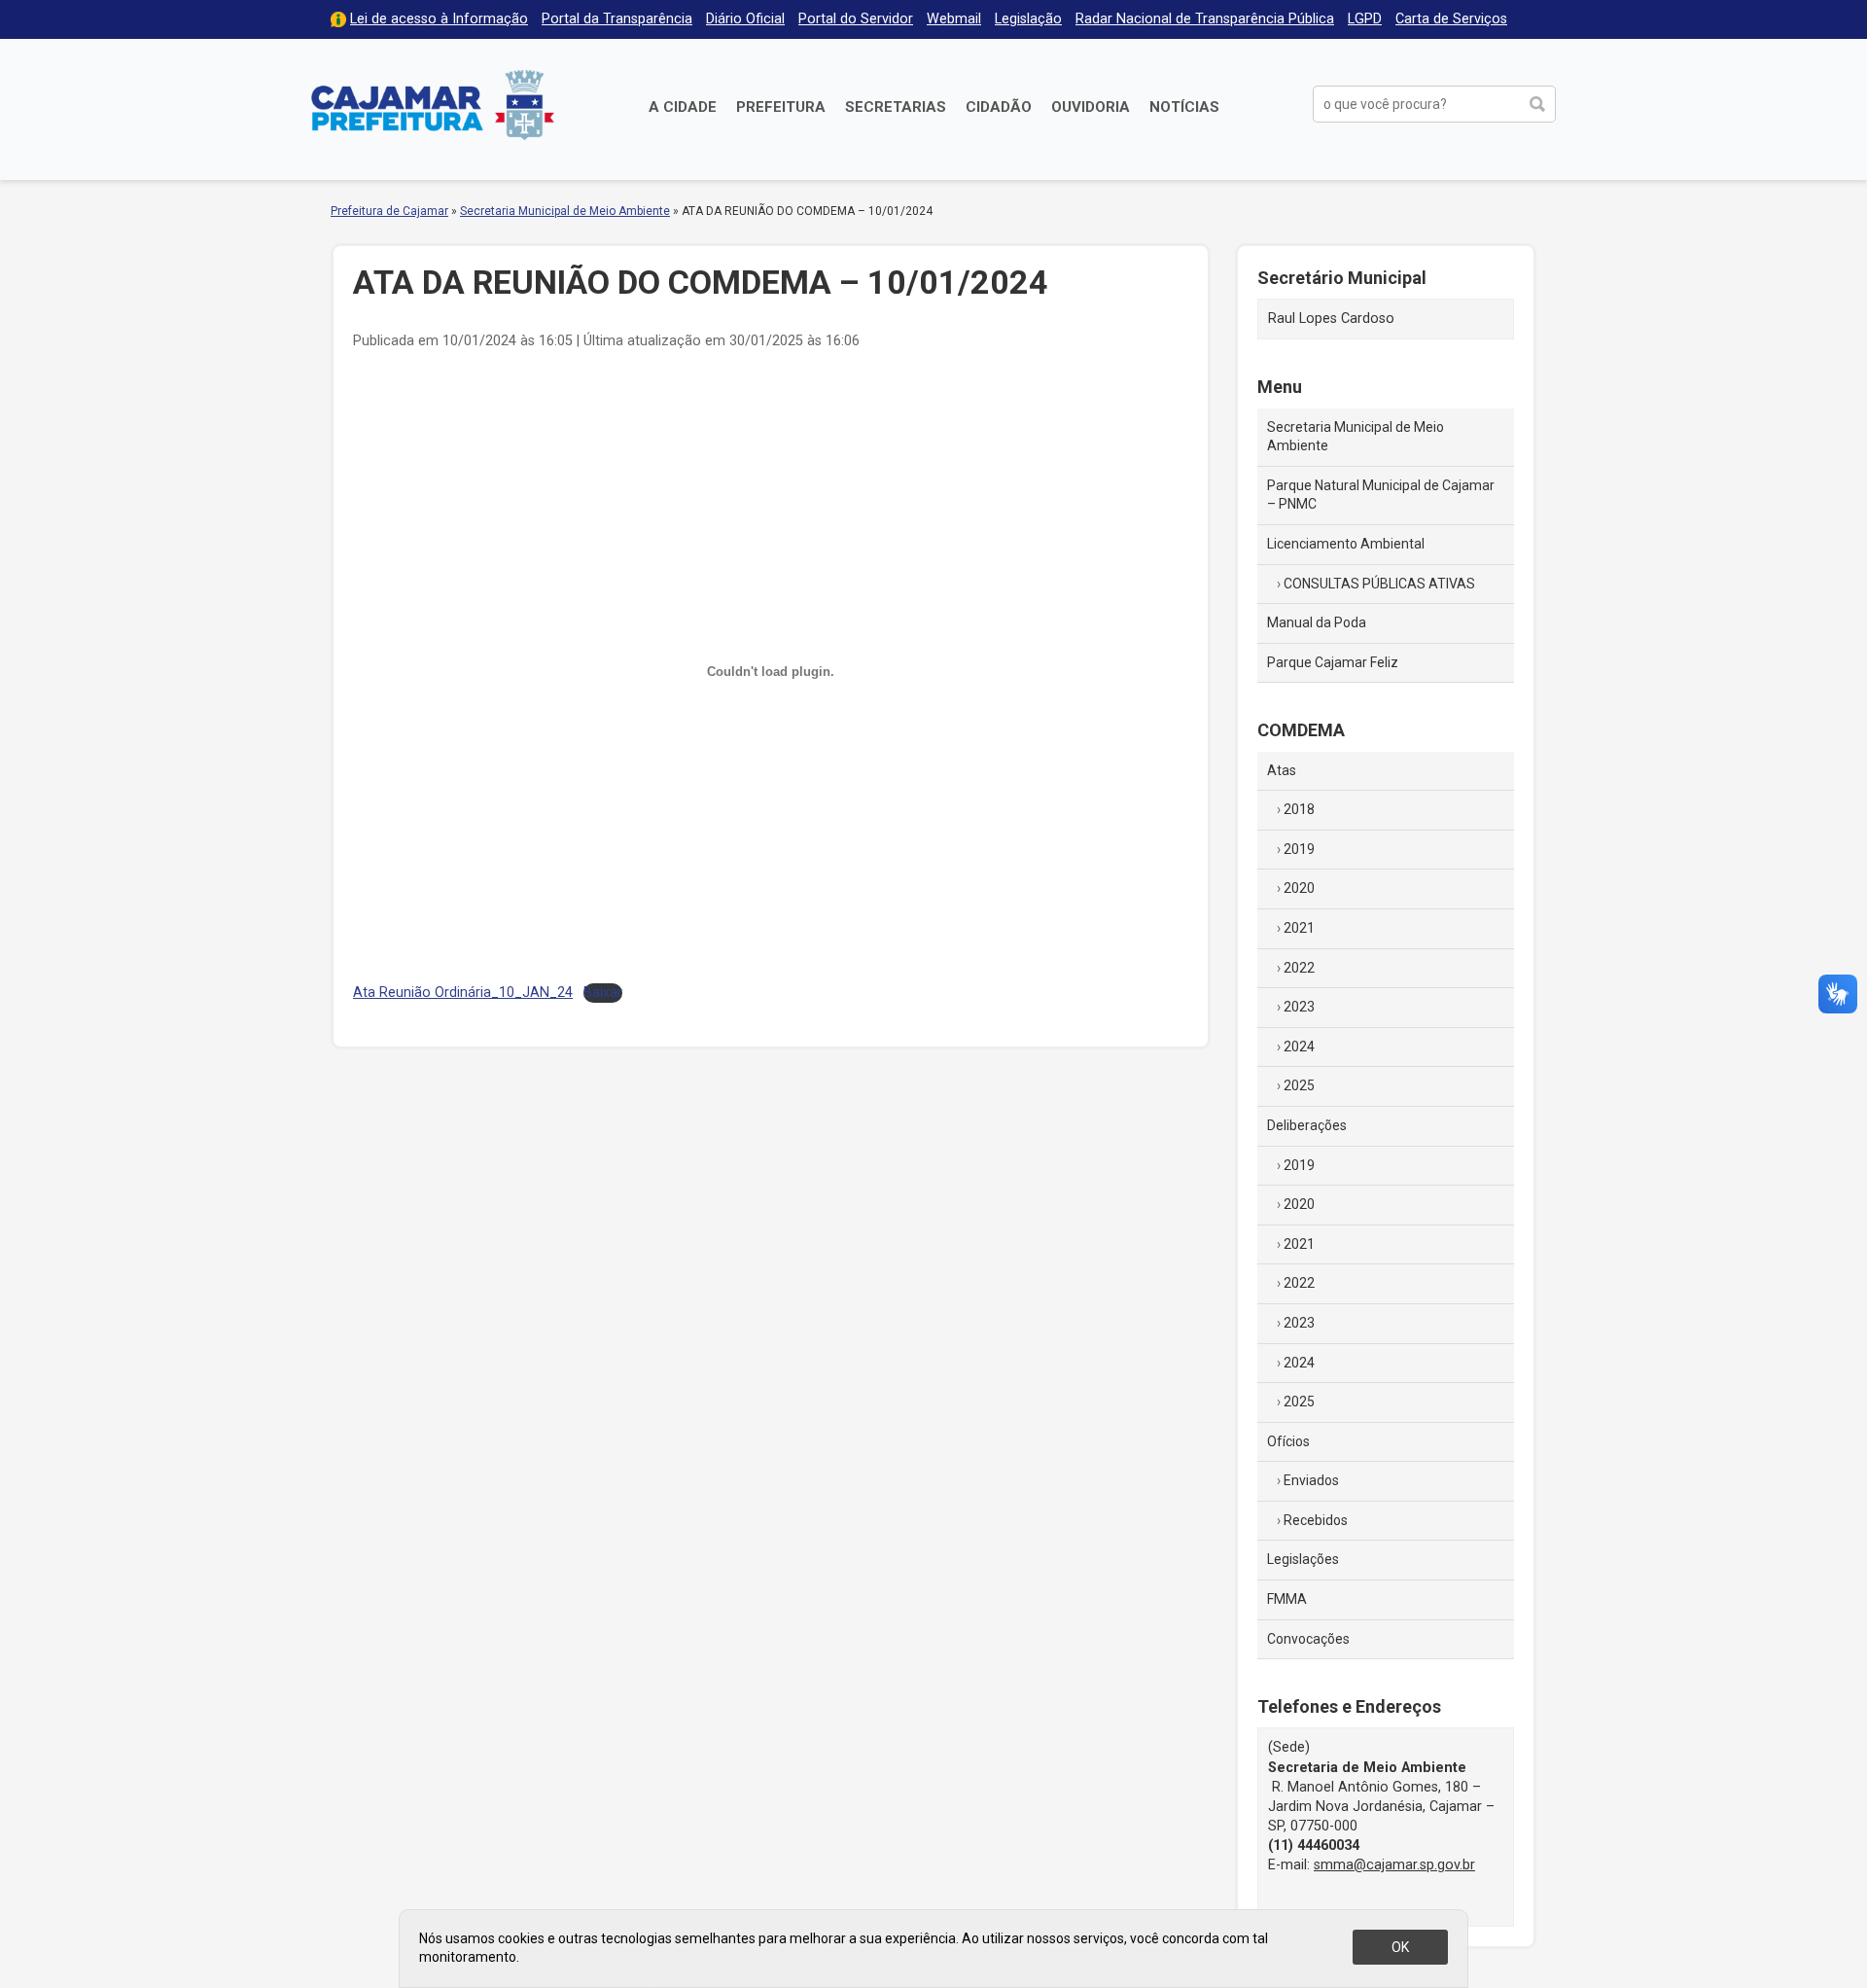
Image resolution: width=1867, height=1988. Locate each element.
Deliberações (1307, 1125)
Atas (1282, 770)
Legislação (1028, 19)
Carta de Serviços (1451, 19)
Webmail (954, 19)
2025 (1299, 1085)
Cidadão (999, 107)
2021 (1299, 928)
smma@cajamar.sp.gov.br (1394, 1865)
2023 (1299, 1007)
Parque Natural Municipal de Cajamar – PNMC (1381, 495)
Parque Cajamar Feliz (1333, 662)
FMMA (1287, 1599)
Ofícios (1288, 1441)
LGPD (1365, 19)
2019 (1299, 849)
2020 (1299, 888)
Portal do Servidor (856, 19)
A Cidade (683, 107)
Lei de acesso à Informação (439, 19)
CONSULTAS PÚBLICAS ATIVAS (1379, 584)
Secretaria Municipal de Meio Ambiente (565, 211)
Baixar (603, 993)
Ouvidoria (1091, 107)
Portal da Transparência (617, 19)
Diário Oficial (745, 19)
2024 (1299, 1047)
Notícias (1184, 107)
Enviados (1311, 1480)
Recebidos (1316, 1520)
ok (1400, 1947)
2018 (1299, 809)
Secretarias (896, 107)
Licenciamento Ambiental (1346, 544)
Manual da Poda (1317, 622)
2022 (1299, 968)
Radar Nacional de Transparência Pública (1205, 19)
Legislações (1303, 1559)
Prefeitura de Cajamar (433, 105)
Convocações (1308, 1639)
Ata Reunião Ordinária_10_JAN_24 (463, 993)
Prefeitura (781, 107)
